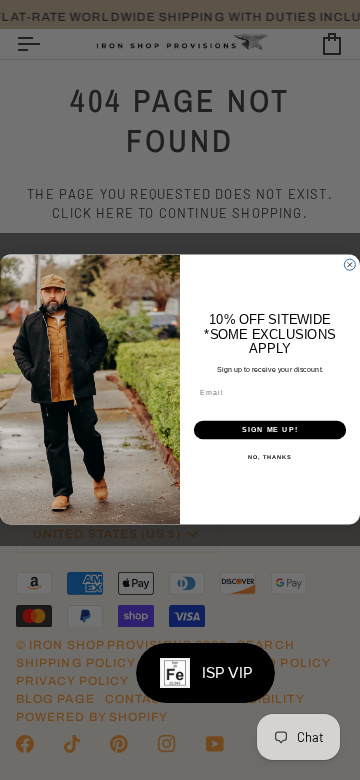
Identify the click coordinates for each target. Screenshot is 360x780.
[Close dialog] (349, 265)
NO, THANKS (270, 458)
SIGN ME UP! (270, 430)
